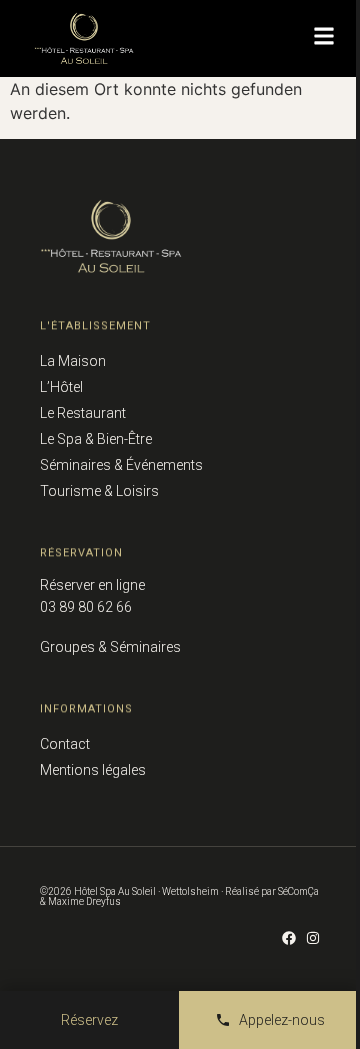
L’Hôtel (61, 387)
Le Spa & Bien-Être (96, 439)
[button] (324, 36)
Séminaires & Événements (121, 465)
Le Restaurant (83, 413)
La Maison (73, 361)
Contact (65, 744)
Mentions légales (93, 770)
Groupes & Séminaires (110, 647)
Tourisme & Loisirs (99, 491)
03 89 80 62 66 (86, 607)
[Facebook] (289, 938)
